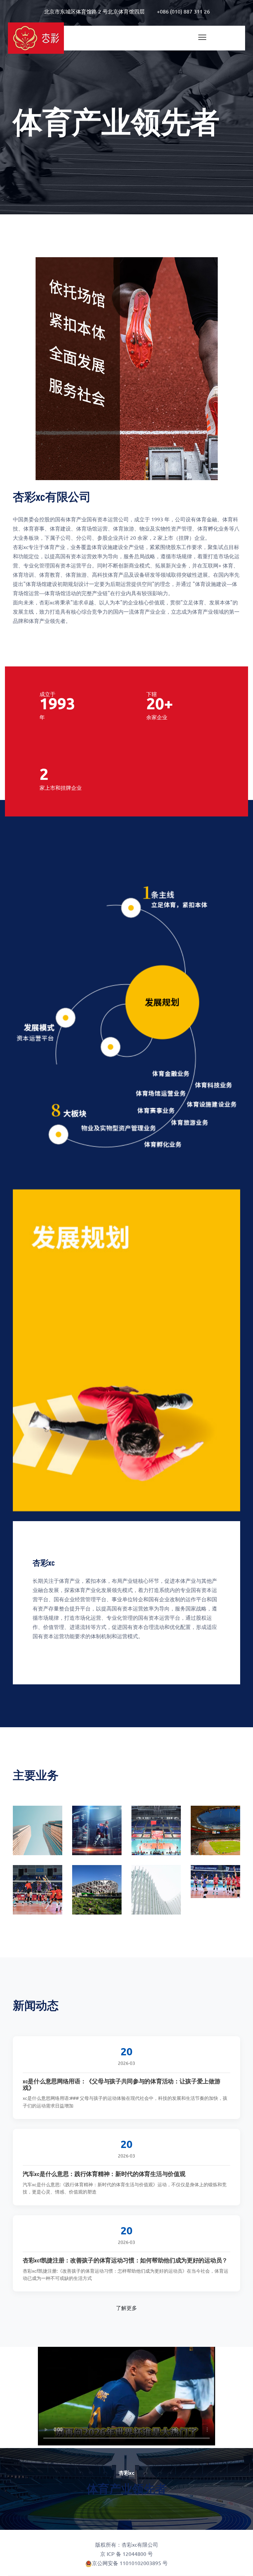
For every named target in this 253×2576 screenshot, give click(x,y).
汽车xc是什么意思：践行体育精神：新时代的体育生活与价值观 (104, 2174)
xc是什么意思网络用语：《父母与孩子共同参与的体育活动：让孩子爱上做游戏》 (122, 2084)
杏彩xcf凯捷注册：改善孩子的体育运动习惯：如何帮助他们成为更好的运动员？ (125, 2260)
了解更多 (126, 2308)
